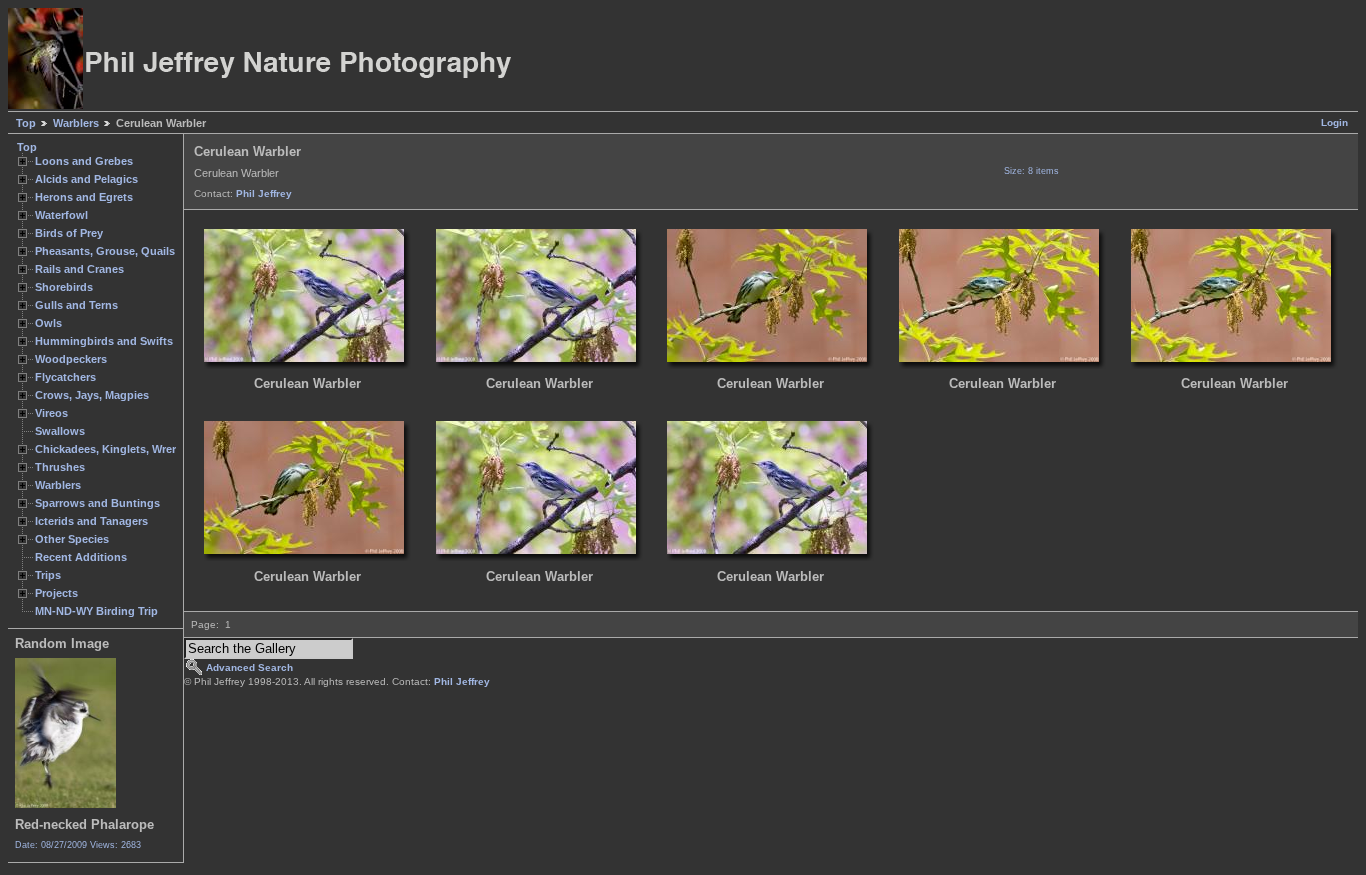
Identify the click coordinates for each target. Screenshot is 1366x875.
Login (1334, 122)
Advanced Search (249, 667)
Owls (48, 323)
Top (26, 123)
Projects (56, 593)
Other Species (72, 539)
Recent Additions (81, 557)
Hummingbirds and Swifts (104, 341)
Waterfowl (61, 215)
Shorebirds (64, 287)
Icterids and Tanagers (91, 521)
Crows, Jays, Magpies (92, 395)
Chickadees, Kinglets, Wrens (110, 449)
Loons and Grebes (84, 161)
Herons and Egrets (84, 197)
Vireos (51, 413)
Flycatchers (65, 377)
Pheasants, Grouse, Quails (105, 251)
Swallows (60, 431)
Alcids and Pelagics (86, 179)
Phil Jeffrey (264, 193)
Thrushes (60, 467)
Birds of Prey (69, 233)
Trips (48, 575)
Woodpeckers (71, 359)
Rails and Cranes (79, 269)
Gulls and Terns (76, 305)
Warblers (76, 123)
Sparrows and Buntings (97, 503)
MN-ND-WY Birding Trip (96, 611)
